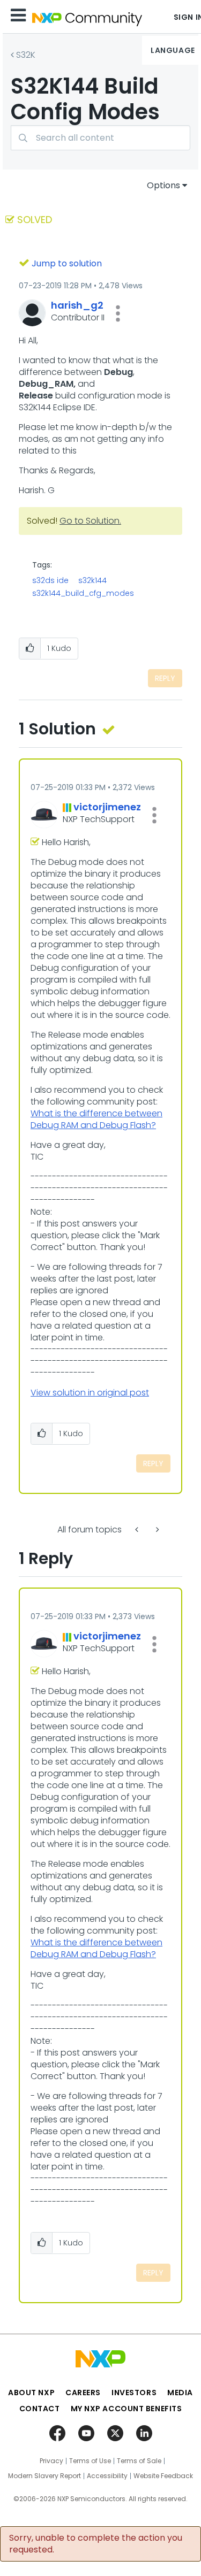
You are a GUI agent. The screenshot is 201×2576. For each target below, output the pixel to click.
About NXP (31, 2393)
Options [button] (163, 185)
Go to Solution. (90, 521)
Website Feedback (163, 2476)
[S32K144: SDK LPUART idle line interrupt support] (138, 1529)
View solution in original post (90, 1393)
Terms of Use (90, 2461)
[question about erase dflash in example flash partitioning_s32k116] (157, 1529)
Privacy (51, 2461)
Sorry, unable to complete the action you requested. (96, 2544)
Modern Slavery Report (44, 2476)
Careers (83, 2393)
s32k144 (92, 580)
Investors (134, 2393)
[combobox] (100, 138)
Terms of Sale (139, 2461)
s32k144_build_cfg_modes (83, 593)
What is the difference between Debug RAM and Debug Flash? (96, 1119)
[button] (118, 313)
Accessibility (107, 2476)
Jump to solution (67, 263)
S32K (26, 55)
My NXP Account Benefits (126, 2409)
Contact (40, 2409)
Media (180, 2393)
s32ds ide (50, 580)
